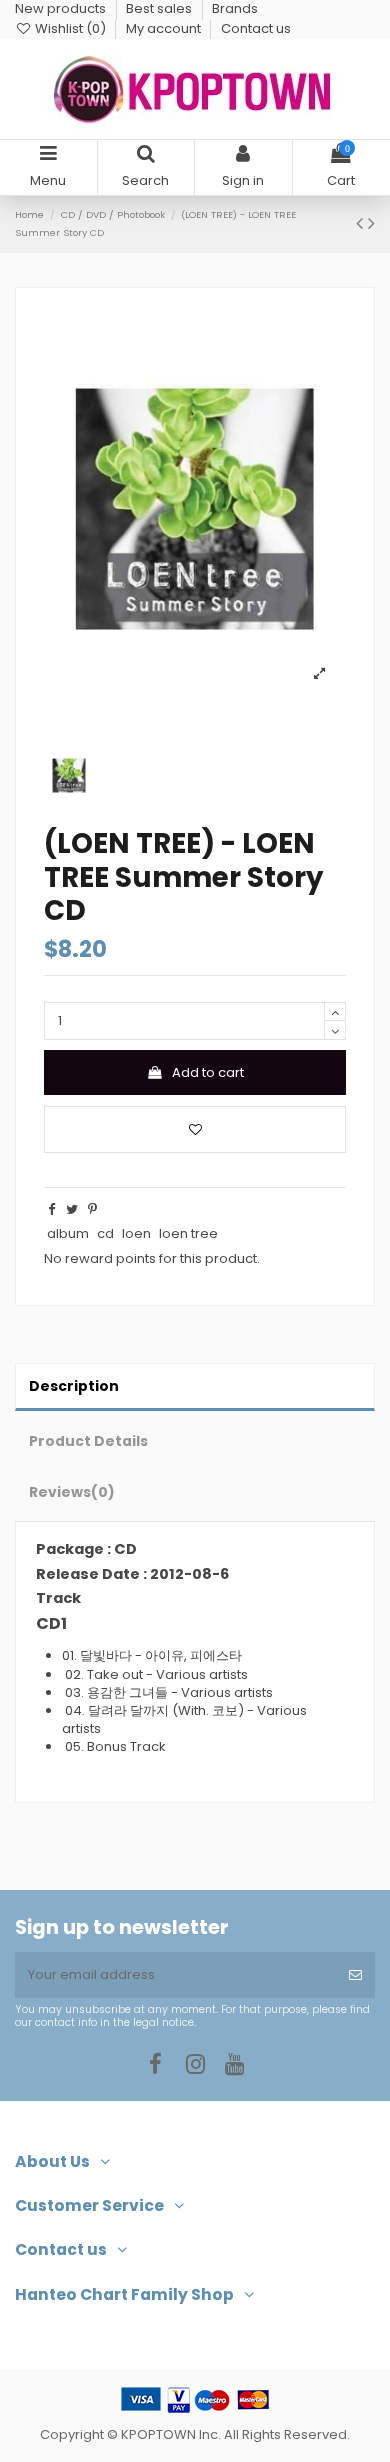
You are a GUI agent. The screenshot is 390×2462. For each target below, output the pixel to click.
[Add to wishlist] (195, 1130)
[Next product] (371, 223)
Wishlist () (70, 28)
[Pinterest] (92, 1209)
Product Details (88, 1441)
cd (105, 1233)
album (68, 1233)
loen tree (188, 1233)
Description (74, 1386)
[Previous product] (362, 223)
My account (165, 28)
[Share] (51, 1209)
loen (136, 1233)
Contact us (256, 28)
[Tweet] (72, 1209)
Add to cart (208, 1072)
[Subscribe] (355, 1975)
